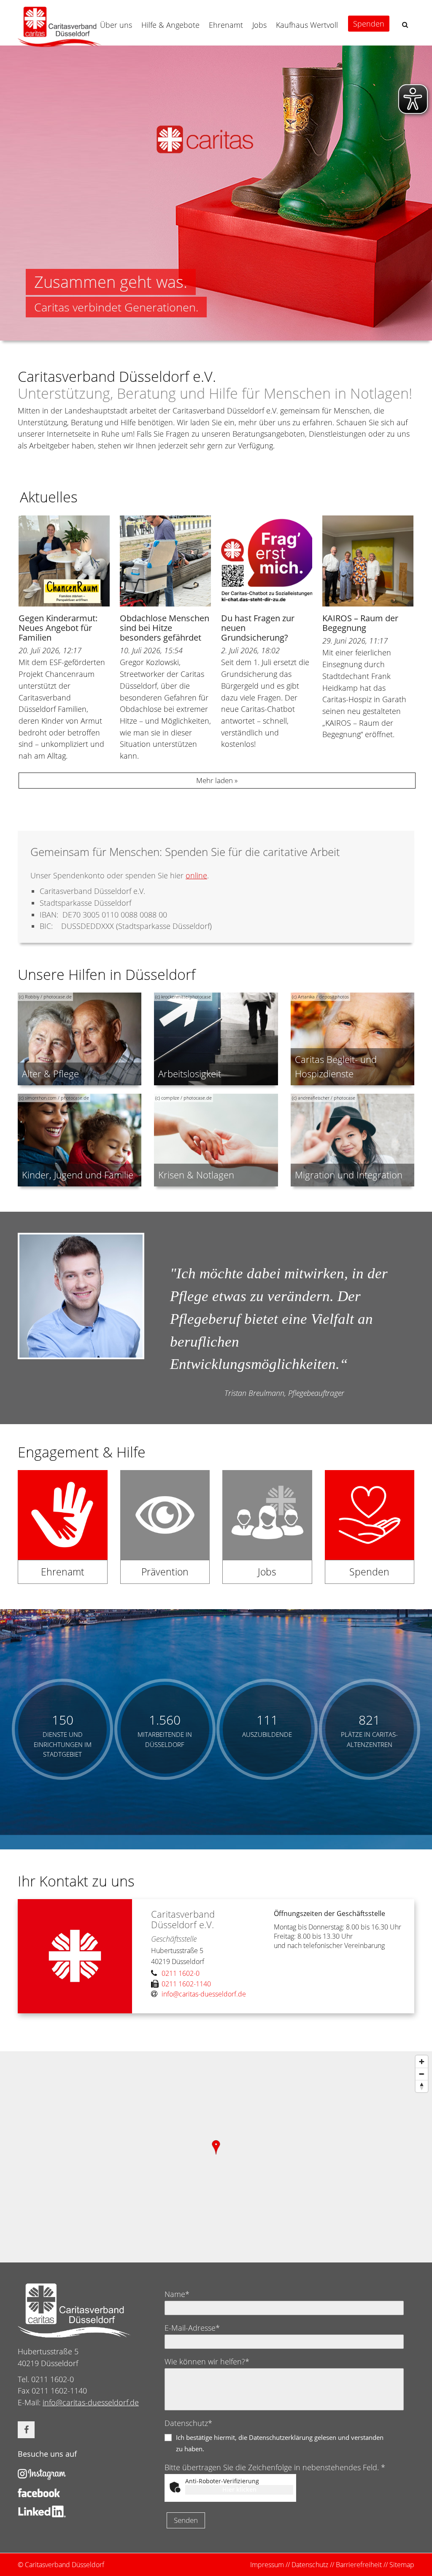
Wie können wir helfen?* (207, 2361)
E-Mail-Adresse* (192, 2328)
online (196, 875)
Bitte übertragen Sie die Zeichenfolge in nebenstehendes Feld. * (275, 2467)
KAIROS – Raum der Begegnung (360, 623)
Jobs (259, 25)
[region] (216, 2157)
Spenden (369, 24)
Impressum (267, 2565)
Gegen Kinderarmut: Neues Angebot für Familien (58, 628)
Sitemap (402, 2565)
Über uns (116, 25)
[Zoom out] (422, 2074)
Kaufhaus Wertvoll (307, 25)
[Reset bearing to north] (422, 2086)
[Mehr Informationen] (216, 193)
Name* (177, 2294)
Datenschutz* (188, 2423)
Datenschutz (310, 2565)
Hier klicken (239, 2489)
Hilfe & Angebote (170, 25)
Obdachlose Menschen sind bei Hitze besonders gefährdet (165, 628)
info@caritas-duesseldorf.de (91, 2402)
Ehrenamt (226, 25)
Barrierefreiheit (359, 2565)
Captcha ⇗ (274, 2499)
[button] (405, 25)
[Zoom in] (422, 2062)
